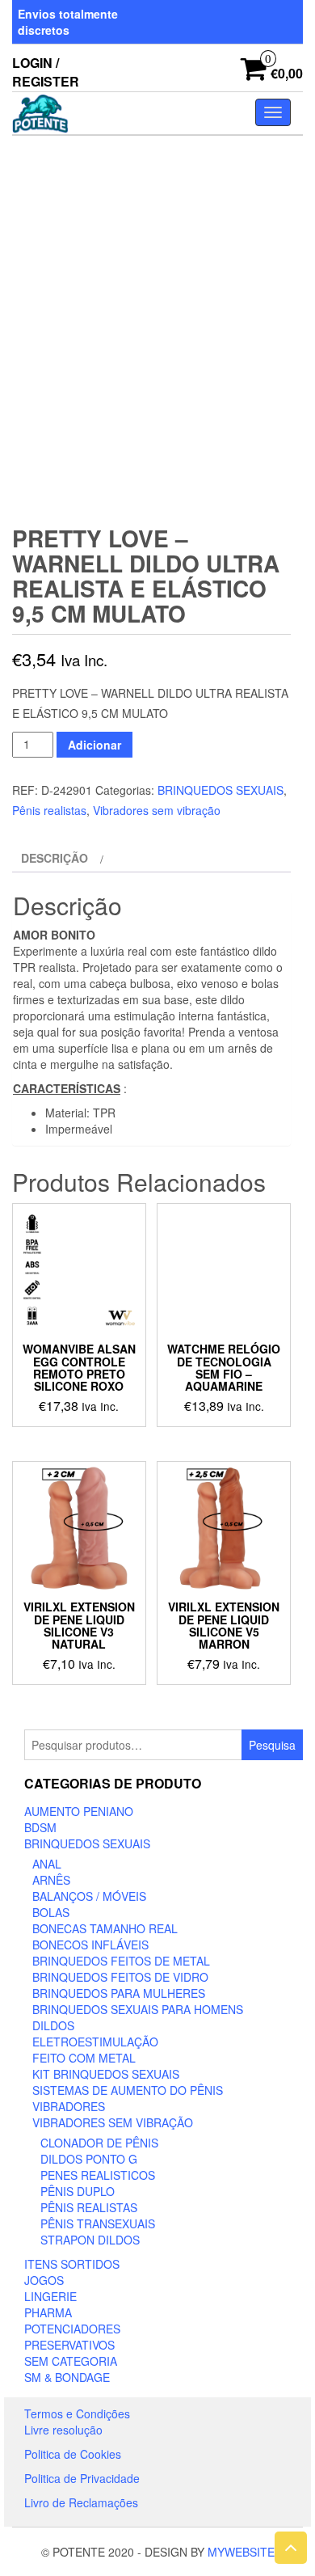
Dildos (53, 2025)
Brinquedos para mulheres (119, 1993)
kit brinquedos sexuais (106, 2074)
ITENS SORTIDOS (72, 2264)
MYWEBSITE (241, 2552)
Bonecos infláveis (90, 1945)
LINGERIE (50, 2296)
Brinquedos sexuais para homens (138, 2009)
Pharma (48, 2312)
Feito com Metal (84, 2058)
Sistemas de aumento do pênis (128, 2090)
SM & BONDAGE (67, 2377)
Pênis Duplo (78, 2191)
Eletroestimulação (95, 2042)
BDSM (40, 1827)
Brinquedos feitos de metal (121, 1961)
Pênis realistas (49, 810)
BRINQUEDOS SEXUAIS (220, 790)
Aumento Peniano (79, 1811)
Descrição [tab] (55, 858)
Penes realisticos (98, 2175)
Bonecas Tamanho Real (105, 1928)
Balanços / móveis (89, 1896)
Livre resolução (63, 2430)
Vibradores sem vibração (157, 810)
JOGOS (44, 2280)
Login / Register (46, 72)
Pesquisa (272, 1745)
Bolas (51, 1912)
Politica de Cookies (73, 2454)
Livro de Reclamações (81, 2502)
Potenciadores (72, 2329)
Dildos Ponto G (89, 2159)
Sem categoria (71, 2361)
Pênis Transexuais (98, 2223)
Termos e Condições (77, 2413)
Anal (47, 1864)
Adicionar (94, 745)
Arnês (51, 1880)
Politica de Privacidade (82, 2478)
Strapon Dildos (90, 2240)
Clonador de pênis (99, 2143)
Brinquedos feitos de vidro (120, 1977)
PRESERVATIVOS (69, 2345)
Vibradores (69, 2106)
